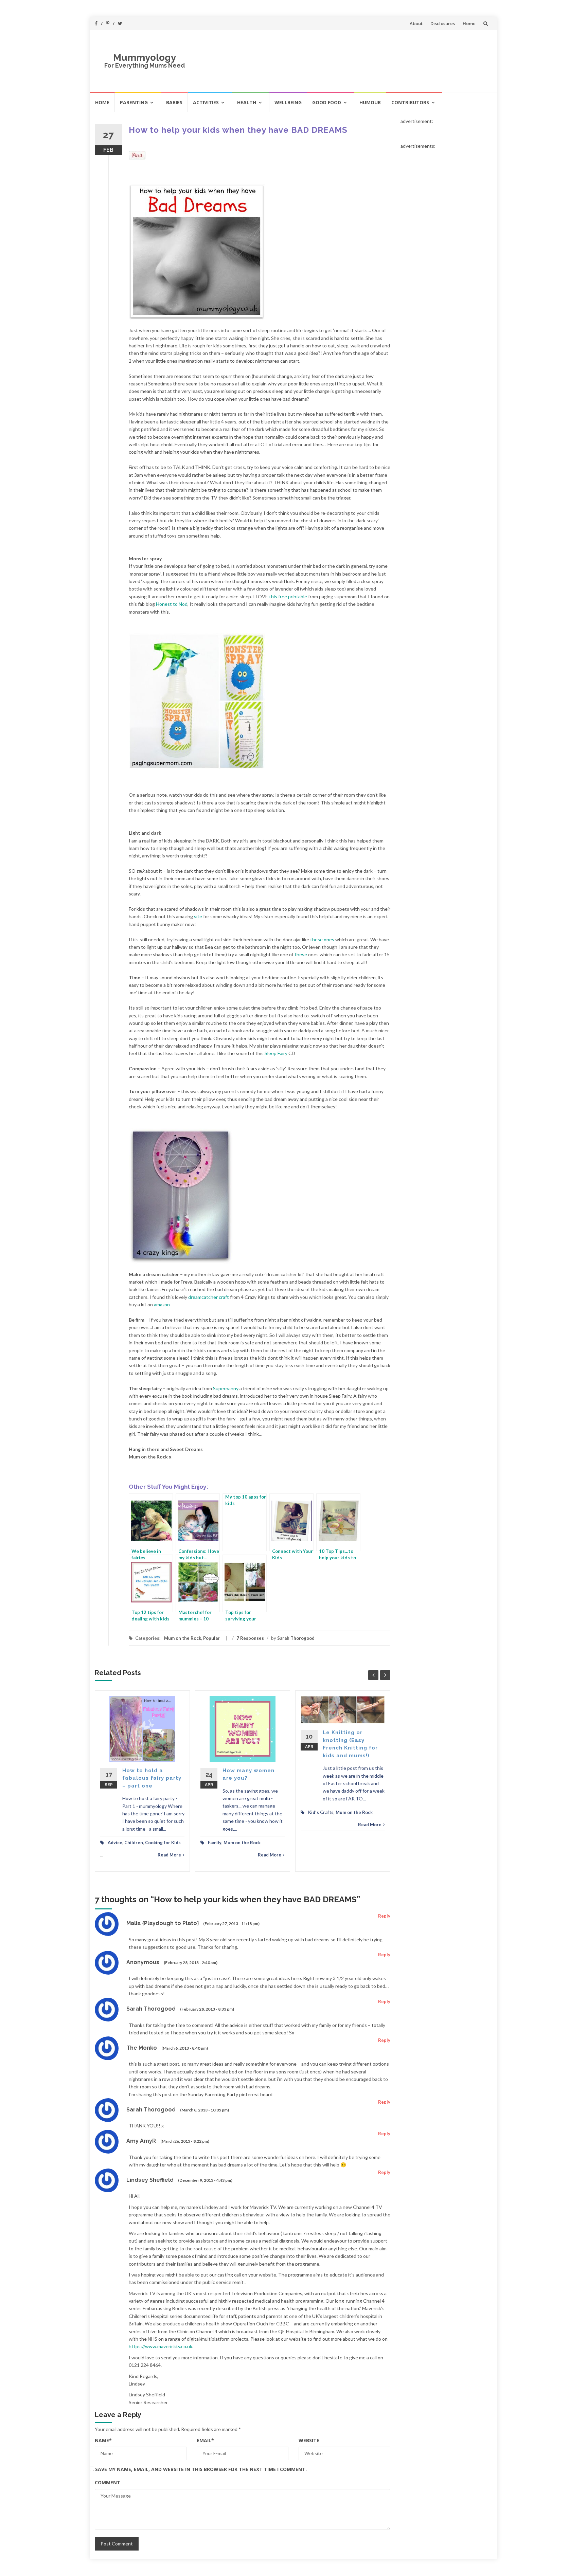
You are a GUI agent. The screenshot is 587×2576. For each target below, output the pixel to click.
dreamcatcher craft (209, 1297)
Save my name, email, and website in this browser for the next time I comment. (201, 2469)
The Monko (142, 2048)
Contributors (410, 102)
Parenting (134, 102)
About (416, 23)
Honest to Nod (172, 604)
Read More (169, 1855)
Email (205, 2440)
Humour (370, 102)
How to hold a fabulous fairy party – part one (152, 1778)
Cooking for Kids (163, 1843)
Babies (174, 102)
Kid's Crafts (321, 1812)
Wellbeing (288, 102)
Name (103, 2440)
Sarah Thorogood (296, 1638)
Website (309, 2440)
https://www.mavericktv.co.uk (161, 2346)
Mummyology (145, 58)
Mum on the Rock (183, 1638)
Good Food (327, 102)
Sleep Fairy (276, 1053)
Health (247, 102)
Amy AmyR (141, 2141)
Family (215, 1843)
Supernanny (226, 1388)
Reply (384, 1916)
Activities (206, 102)
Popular (211, 1638)
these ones (322, 939)
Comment (108, 2482)
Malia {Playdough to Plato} (163, 1923)
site (198, 916)
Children (134, 1843)
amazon (162, 1304)
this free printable (288, 596)
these (301, 954)
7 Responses (250, 1638)
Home (469, 23)
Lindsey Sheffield (150, 2180)
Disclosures (443, 23)
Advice (115, 1843)
